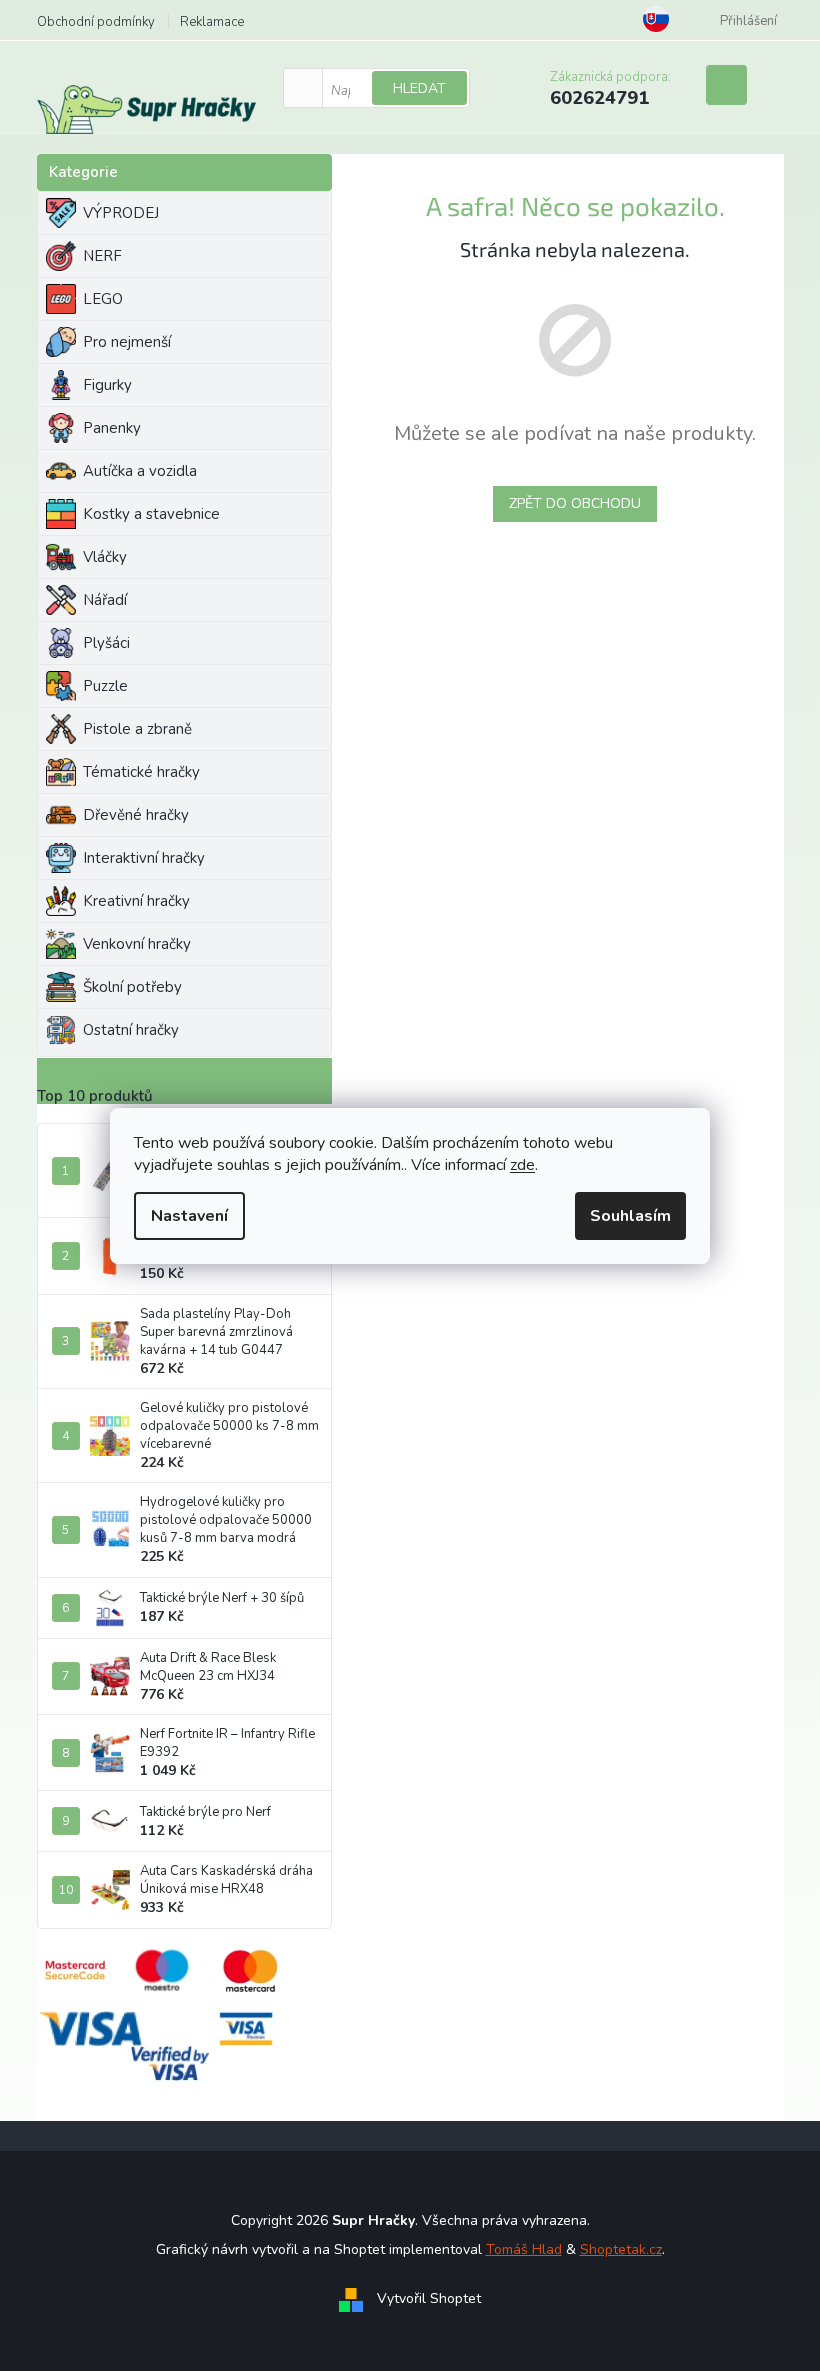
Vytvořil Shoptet (429, 2298)
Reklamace (212, 22)
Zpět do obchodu (575, 503)
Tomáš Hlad (524, 2249)
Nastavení (189, 1216)
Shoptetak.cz (621, 2249)
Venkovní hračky (137, 944)
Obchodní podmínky (96, 22)
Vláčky (105, 557)
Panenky (112, 428)
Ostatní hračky (131, 1030)
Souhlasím (630, 1216)
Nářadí (105, 600)
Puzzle (105, 686)
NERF (102, 256)
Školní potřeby (132, 987)
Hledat (419, 88)
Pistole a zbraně (137, 729)
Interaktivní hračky (144, 858)
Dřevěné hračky (136, 815)
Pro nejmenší (127, 342)
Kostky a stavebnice (151, 514)
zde (522, 1165)
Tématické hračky (141, 772)
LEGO (103, 299)
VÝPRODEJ (121, 213)
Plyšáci (106, 643)
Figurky (107, 385)
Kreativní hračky (136, 901)
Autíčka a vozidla (140, 471)
